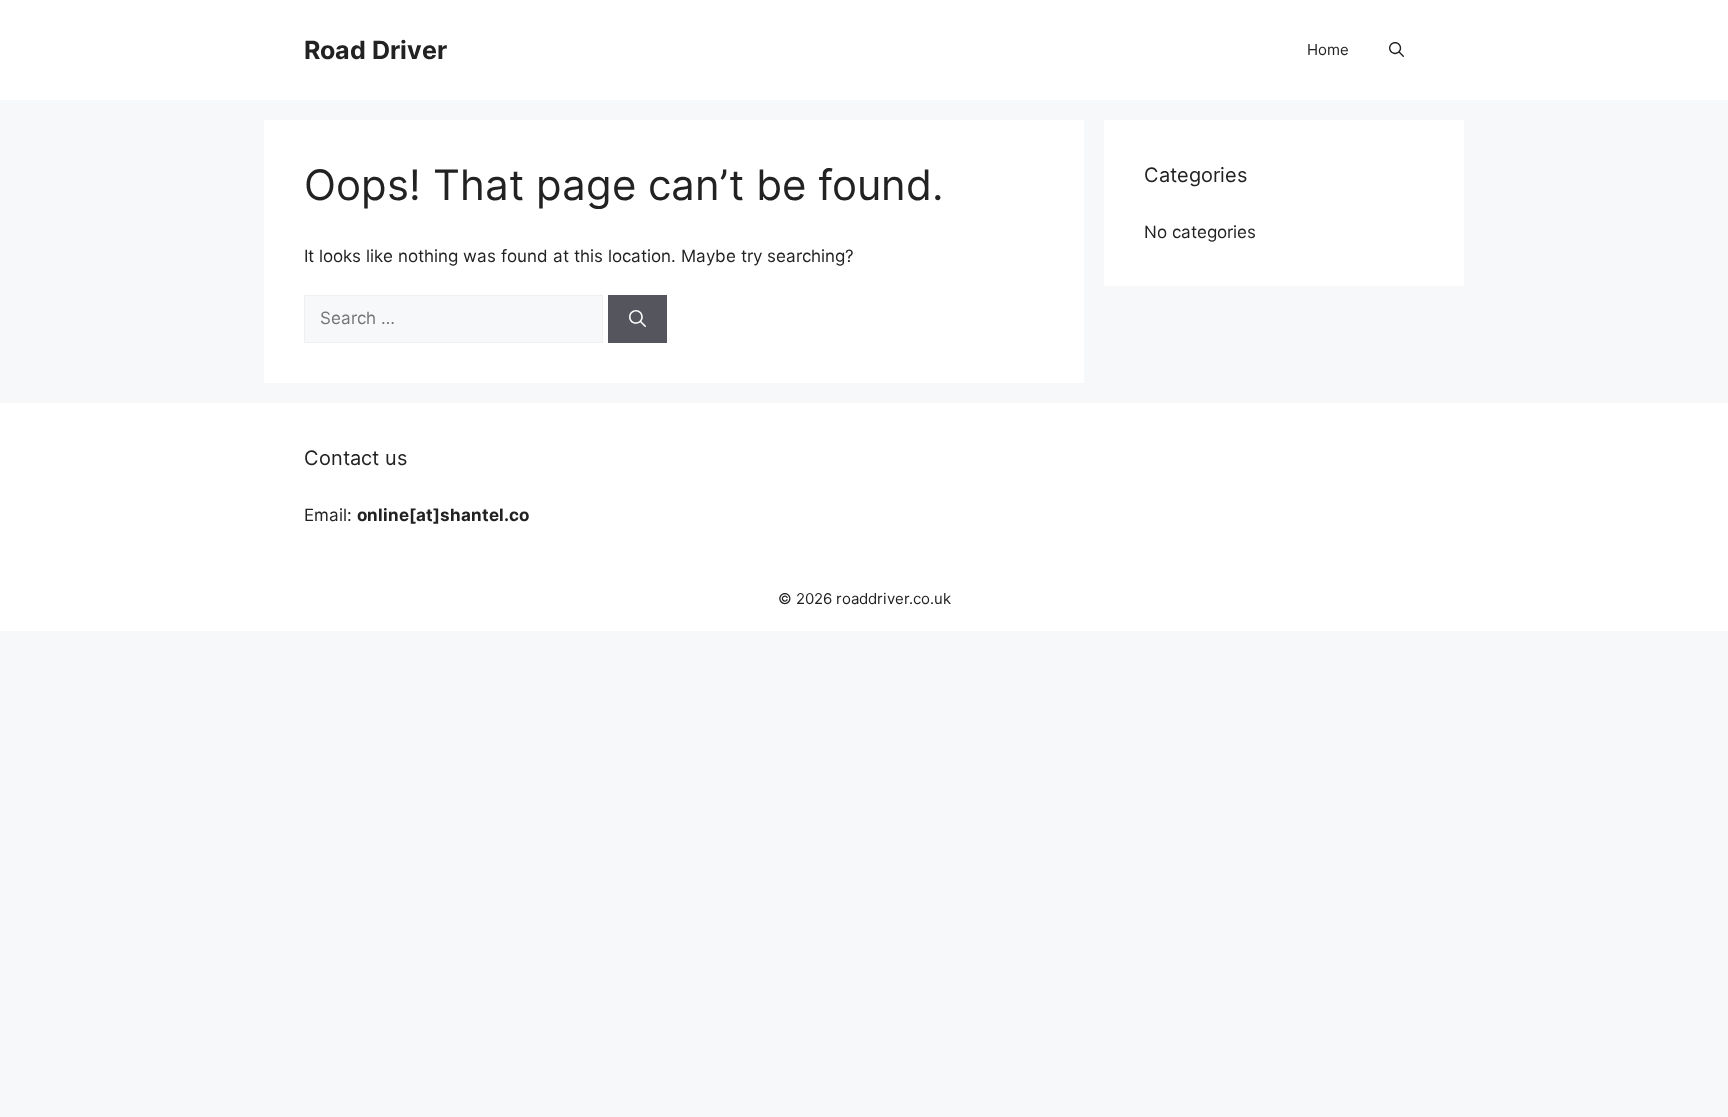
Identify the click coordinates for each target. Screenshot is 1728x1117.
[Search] (637, 319)
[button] (1396, 50)
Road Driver (375, 50)
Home (1328, 49)
